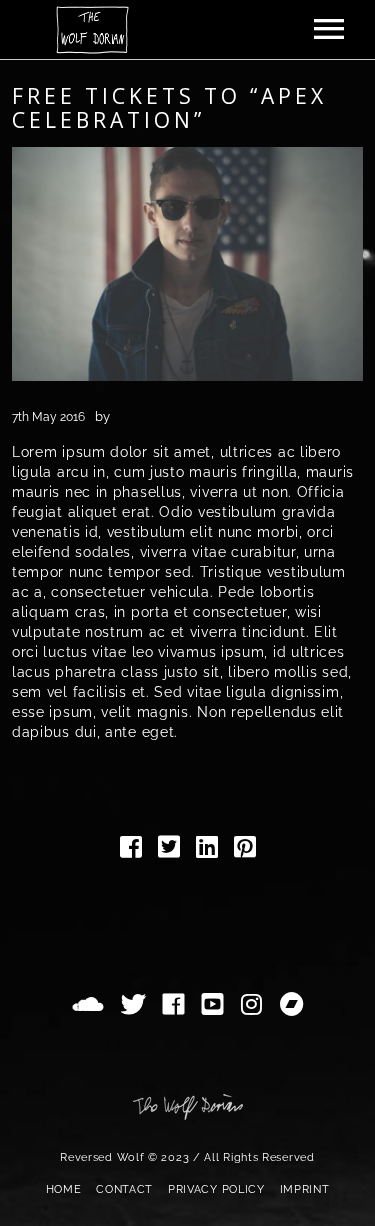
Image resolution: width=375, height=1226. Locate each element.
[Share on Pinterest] (245, 851)
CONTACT (124, 1189)
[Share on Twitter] (169, 851)
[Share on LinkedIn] (207, 851)
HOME (64, 1189)
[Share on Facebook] (131, 851)
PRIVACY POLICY (216, 1189)
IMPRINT (305, 1189)
